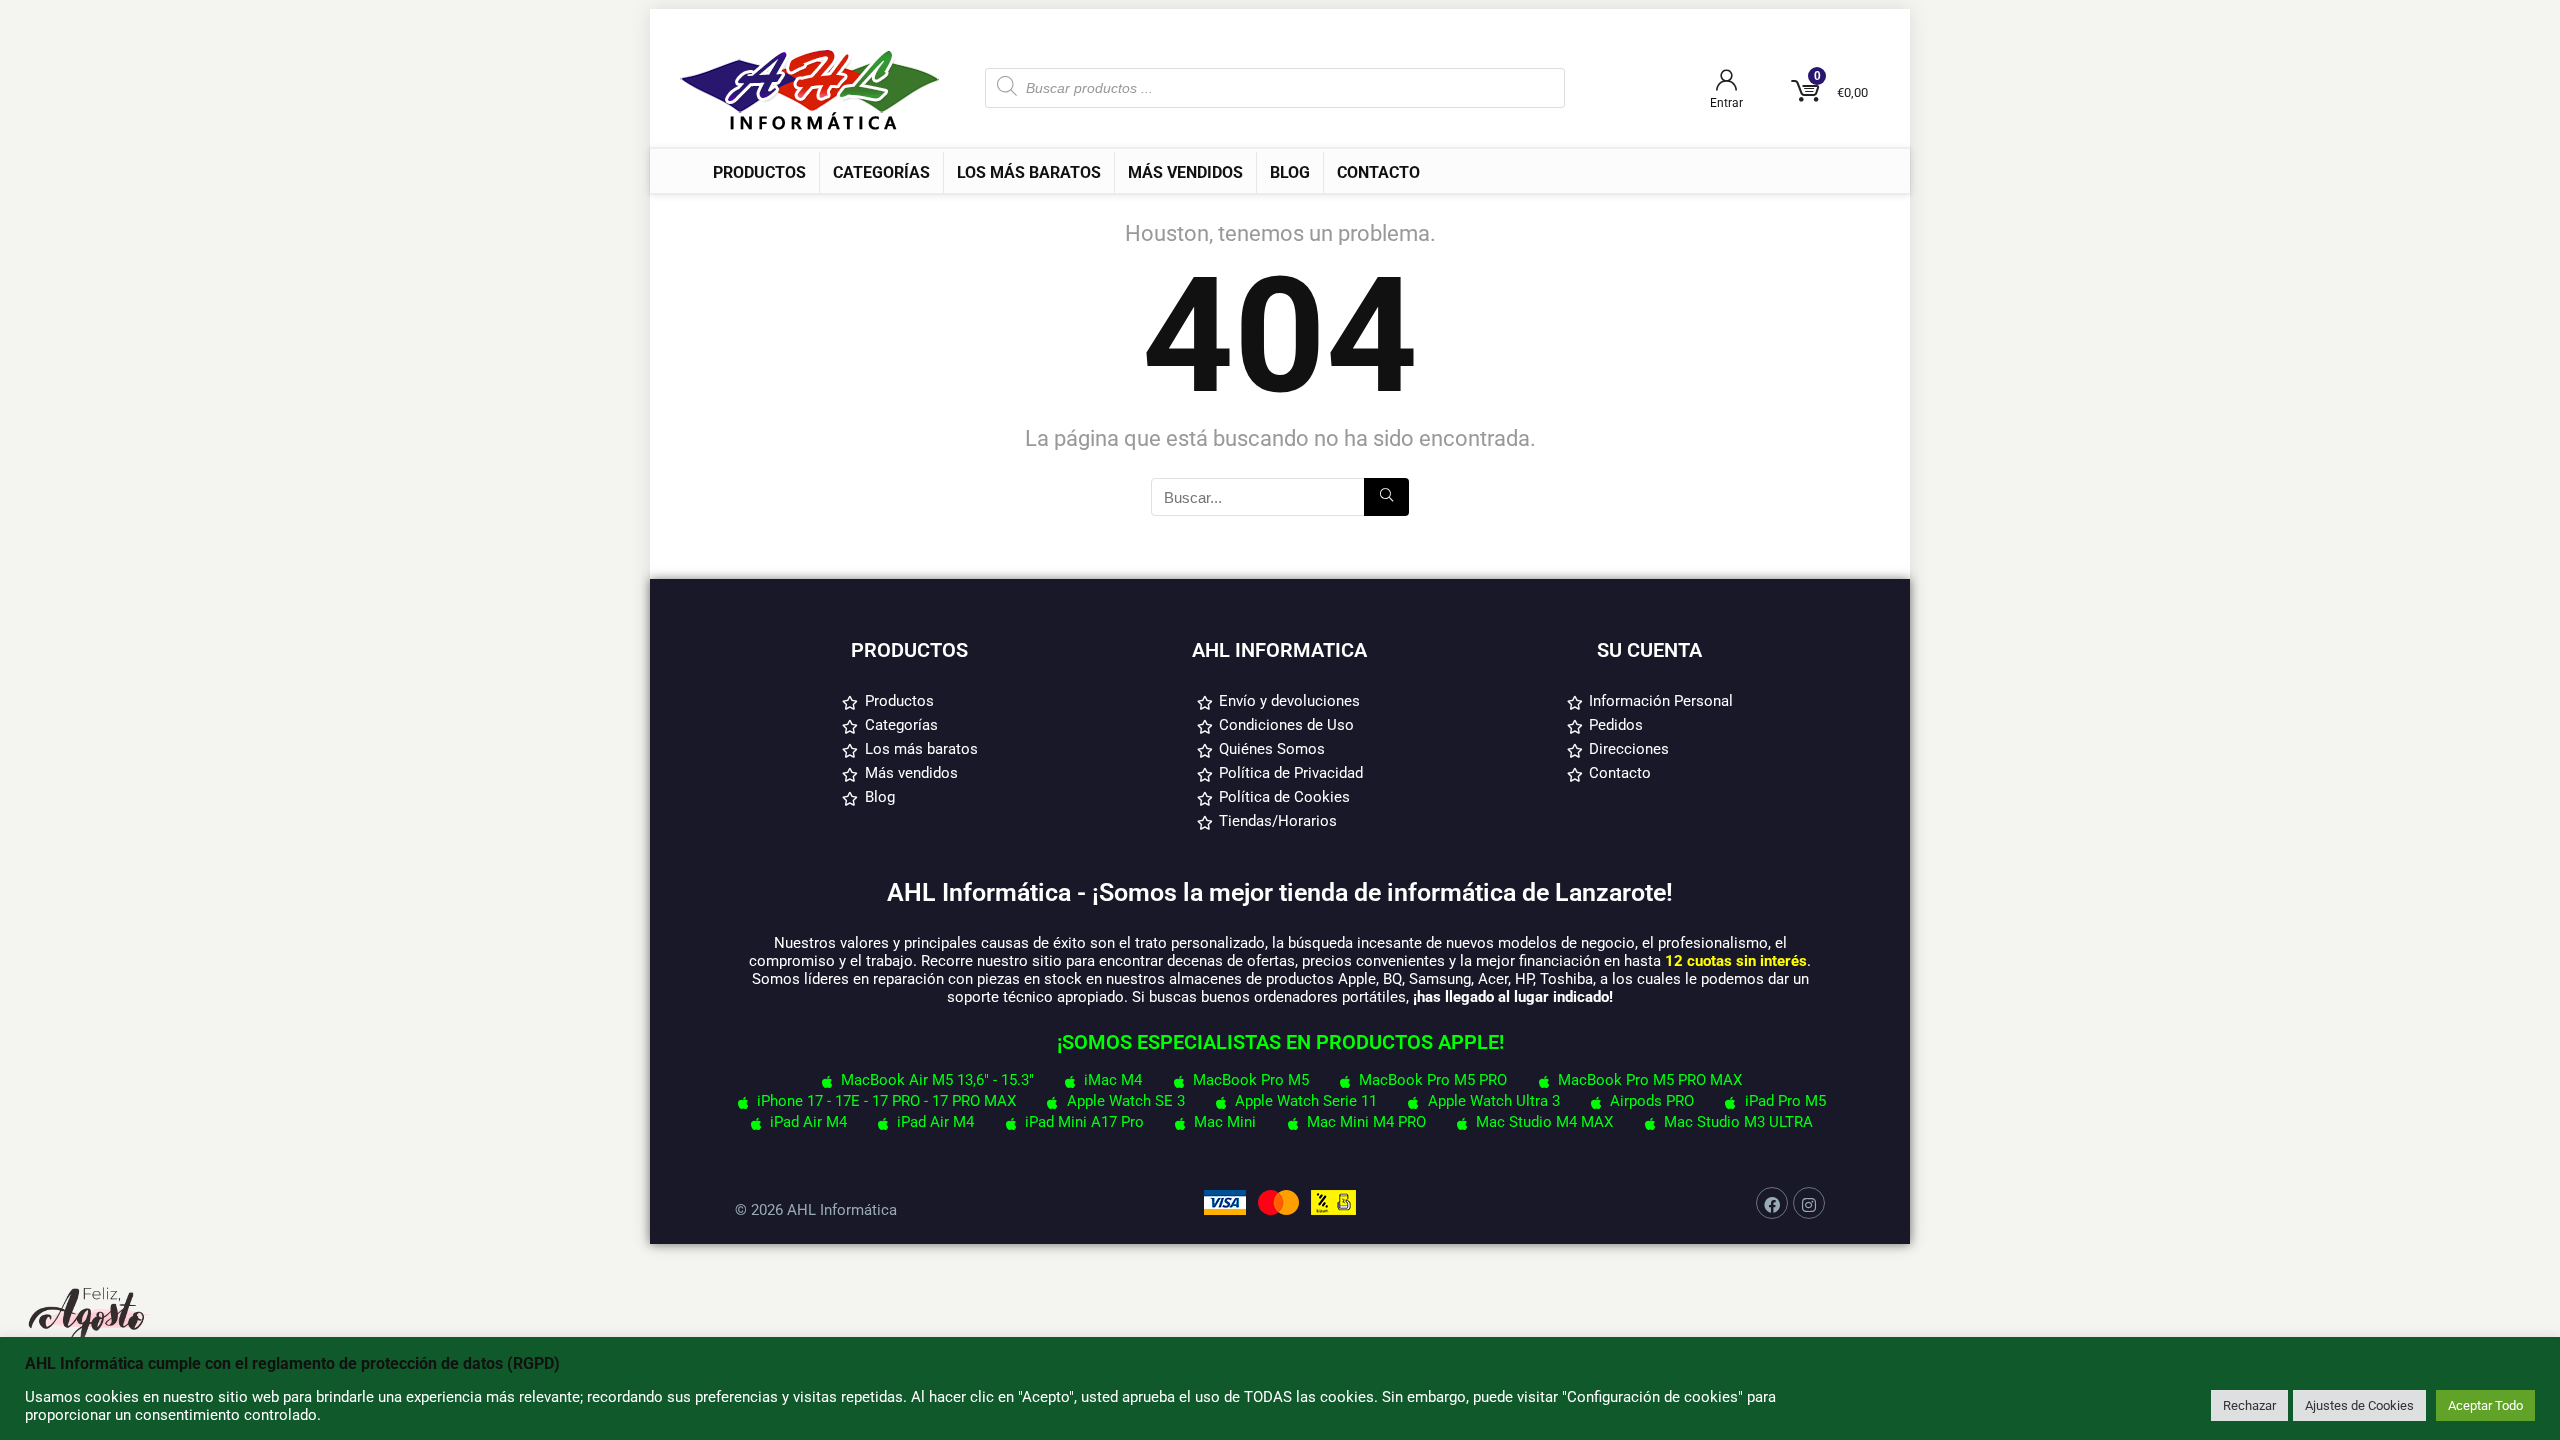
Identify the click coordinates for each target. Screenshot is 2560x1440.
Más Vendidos (1185, 172)
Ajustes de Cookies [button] (2359, 1405)
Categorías (881, 172)
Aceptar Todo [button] (2485, 1405)
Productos (759, 172)
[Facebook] (1772, 1203)
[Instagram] (1809, 1203)
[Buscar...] (1386, 497)
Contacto (1378, 172)
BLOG (1290, 172)
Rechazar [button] (2249, 1405)
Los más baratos (1029, 172)
